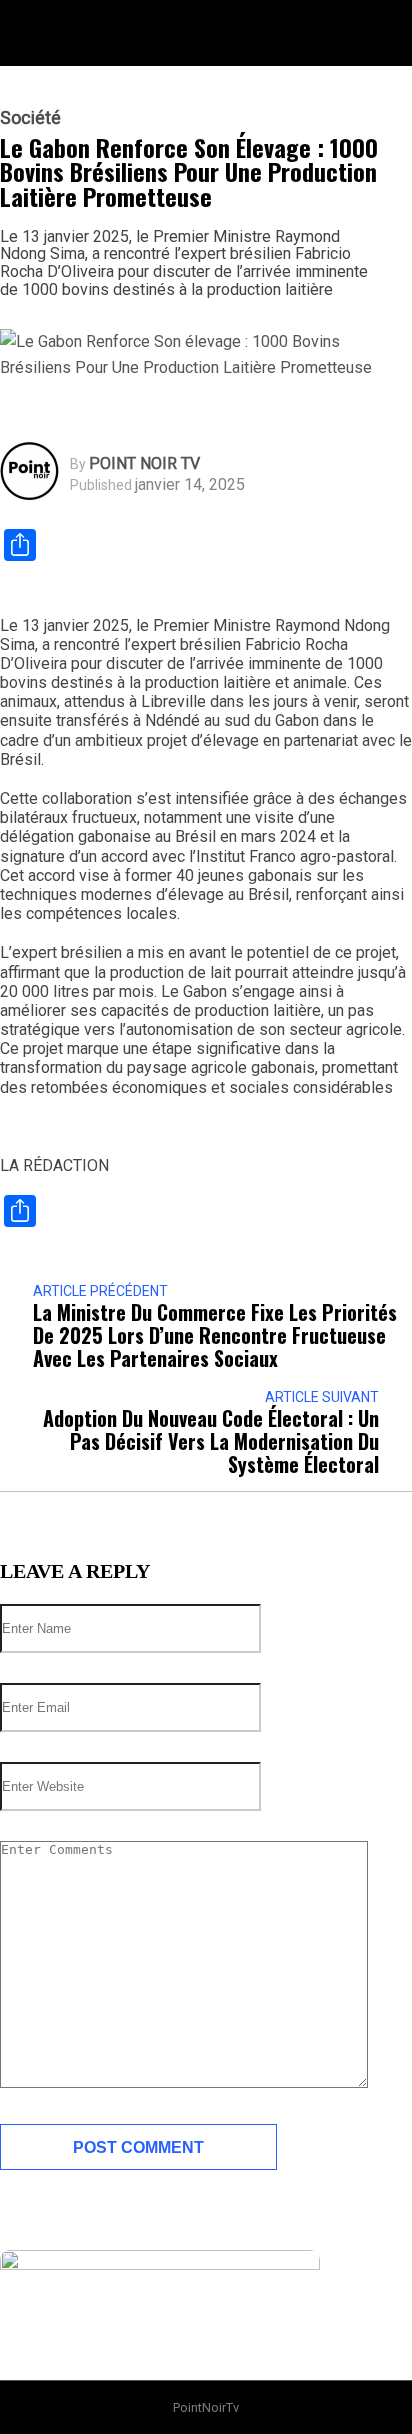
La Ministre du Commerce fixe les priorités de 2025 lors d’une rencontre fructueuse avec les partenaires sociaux (215, 1335)
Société (30, 118)
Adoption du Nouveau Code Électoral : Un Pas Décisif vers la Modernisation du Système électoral (211, 1441)
